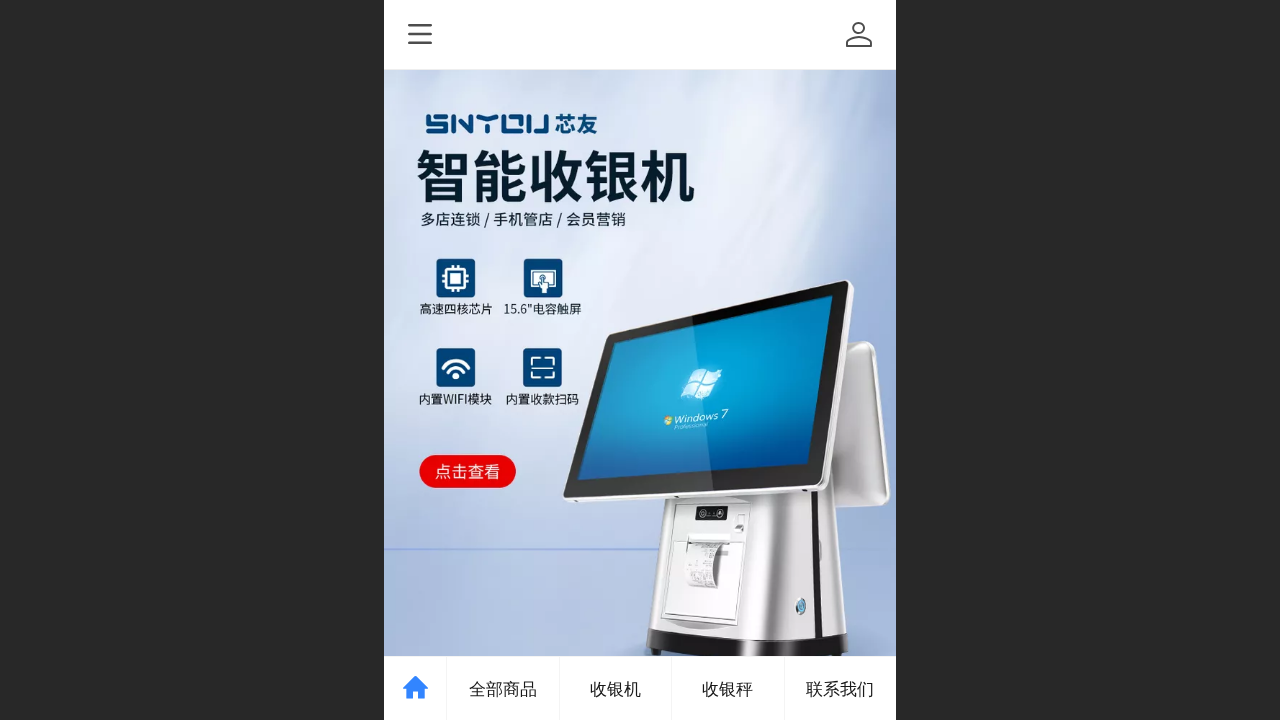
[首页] (415, 688)
